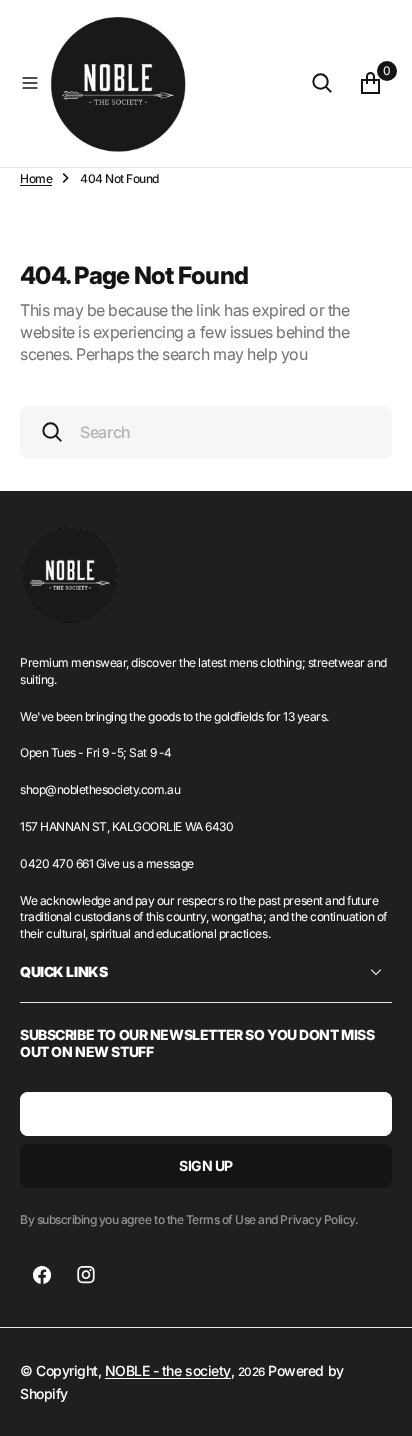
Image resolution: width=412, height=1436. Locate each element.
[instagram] (86, 1275)
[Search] (322, 83)
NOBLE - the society (168, 1370)
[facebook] (42, 1275)
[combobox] (206, 432)
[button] (30, 83)
